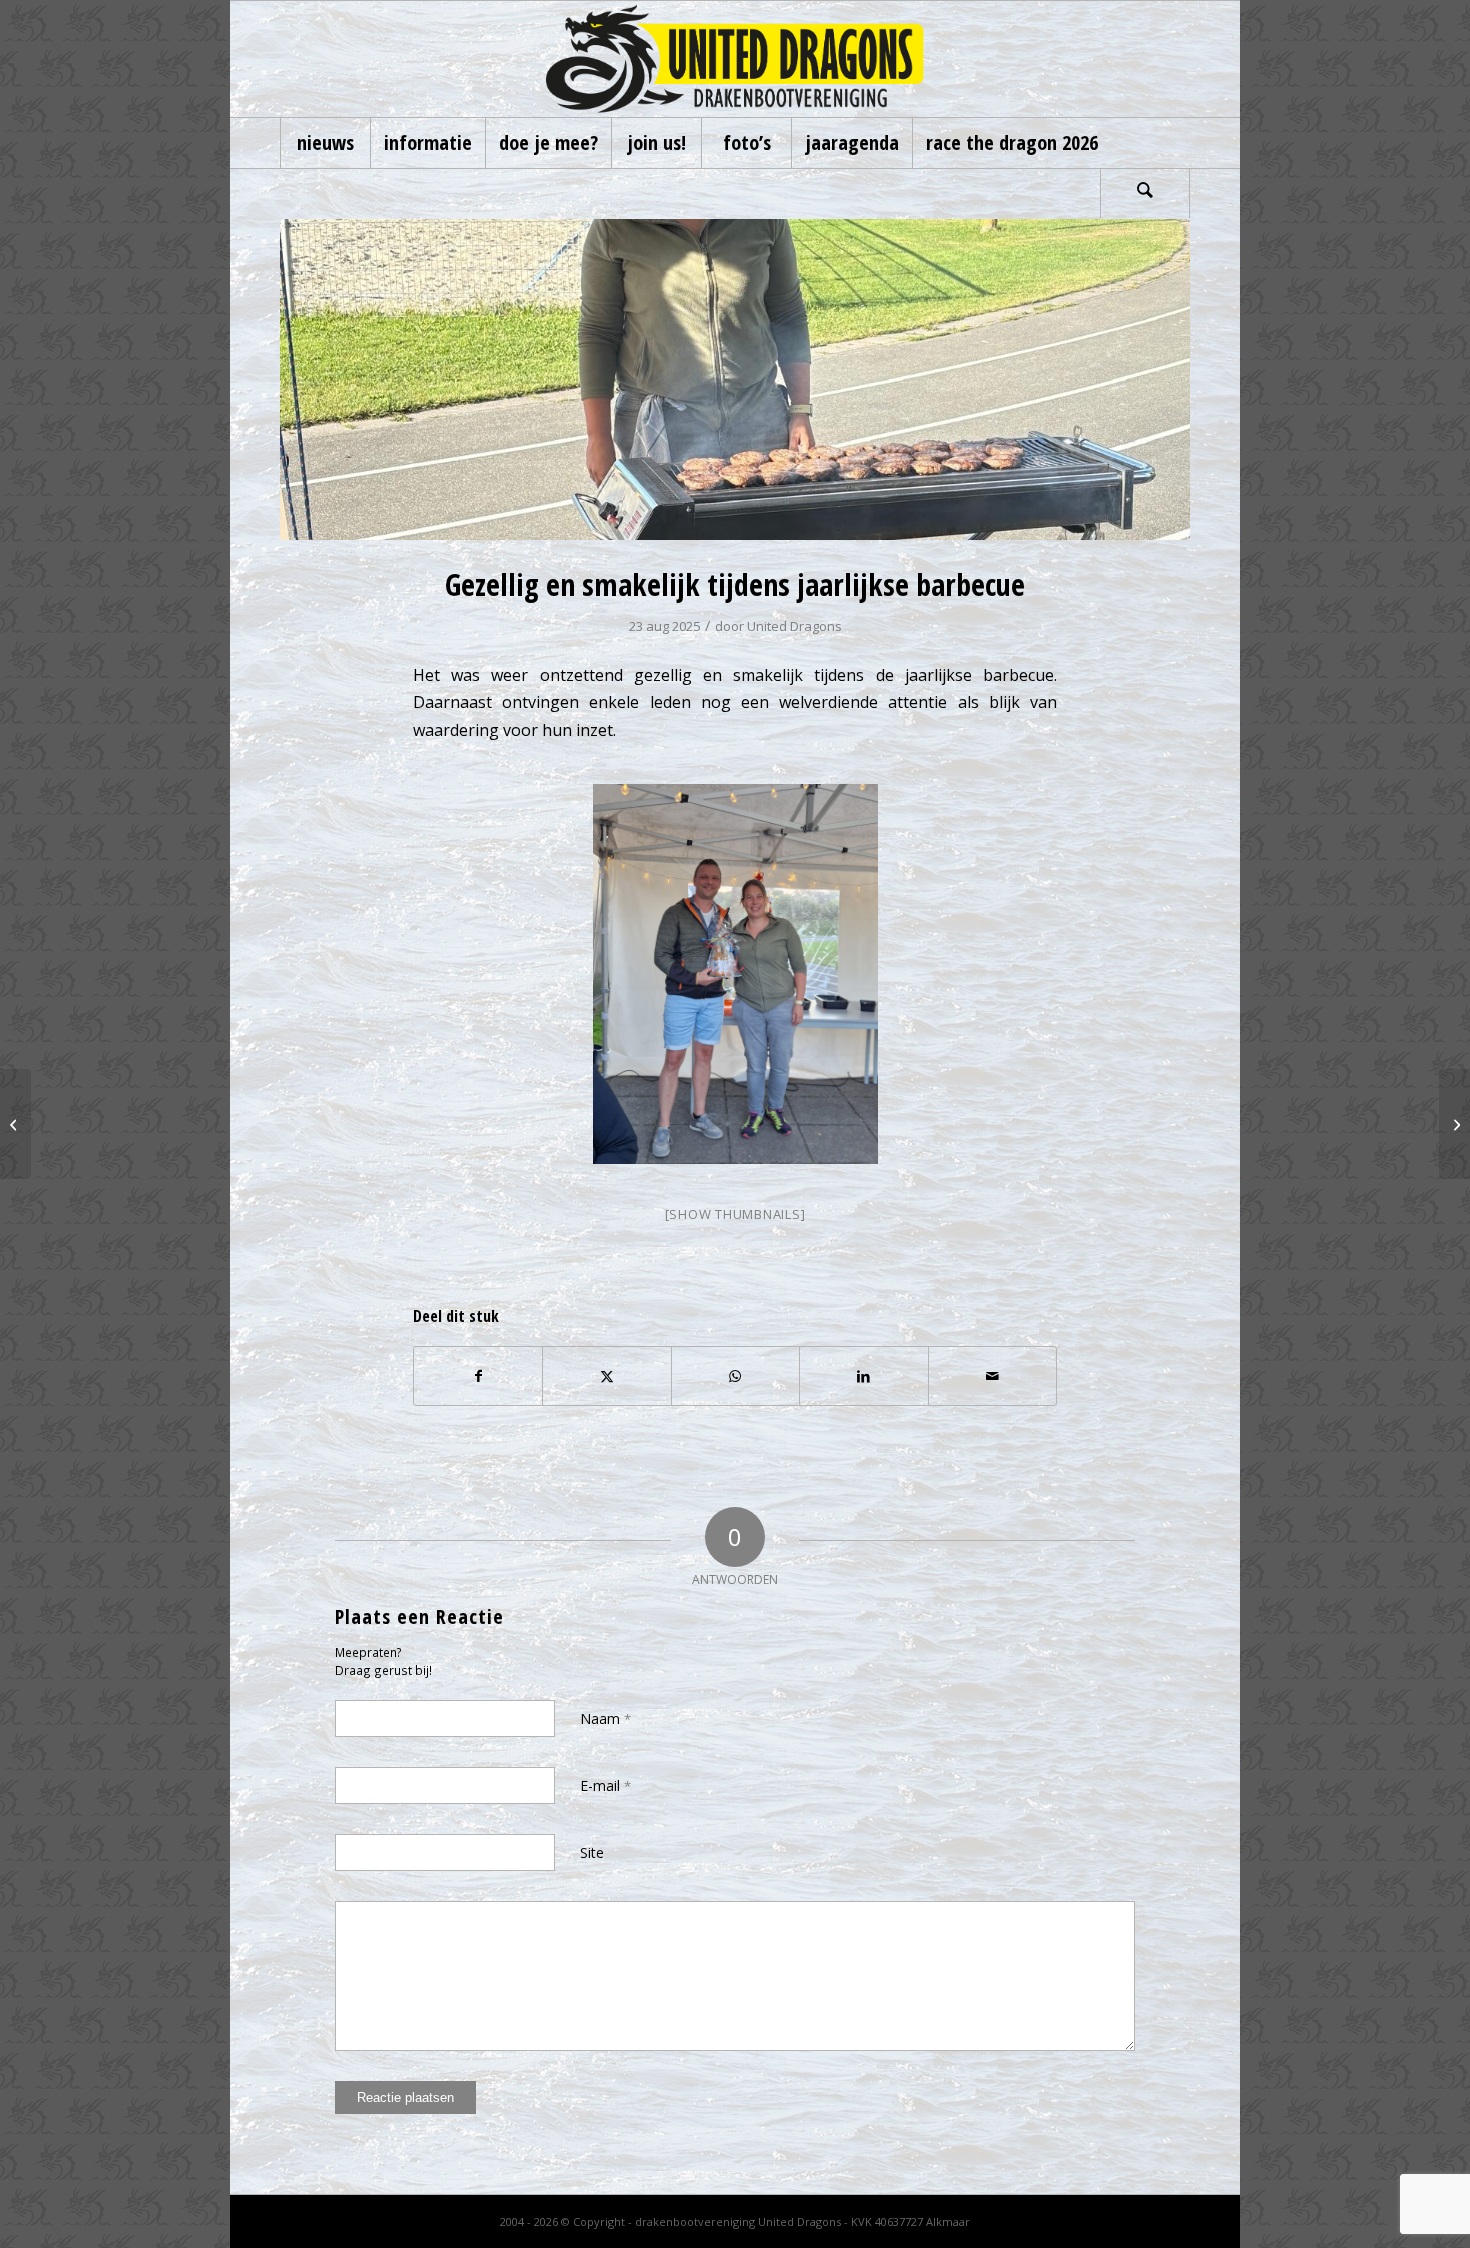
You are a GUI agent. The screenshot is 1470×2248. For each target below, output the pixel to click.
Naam (605, 1718)
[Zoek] (1145, 193)
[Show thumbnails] (735, 1214)
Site (592, 1852)
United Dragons (794, 626)
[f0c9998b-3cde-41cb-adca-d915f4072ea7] (735, 379)
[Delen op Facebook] (478, 1376)
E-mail (605, 1785)
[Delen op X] (606, 1376)
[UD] (735, 59)
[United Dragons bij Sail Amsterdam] (1454, 1124)
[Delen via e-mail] (992, 1376)
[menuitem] (325, 143)
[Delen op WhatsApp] (735, 1376)
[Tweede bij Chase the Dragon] (15, 1124)
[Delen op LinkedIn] (863, 1376)
